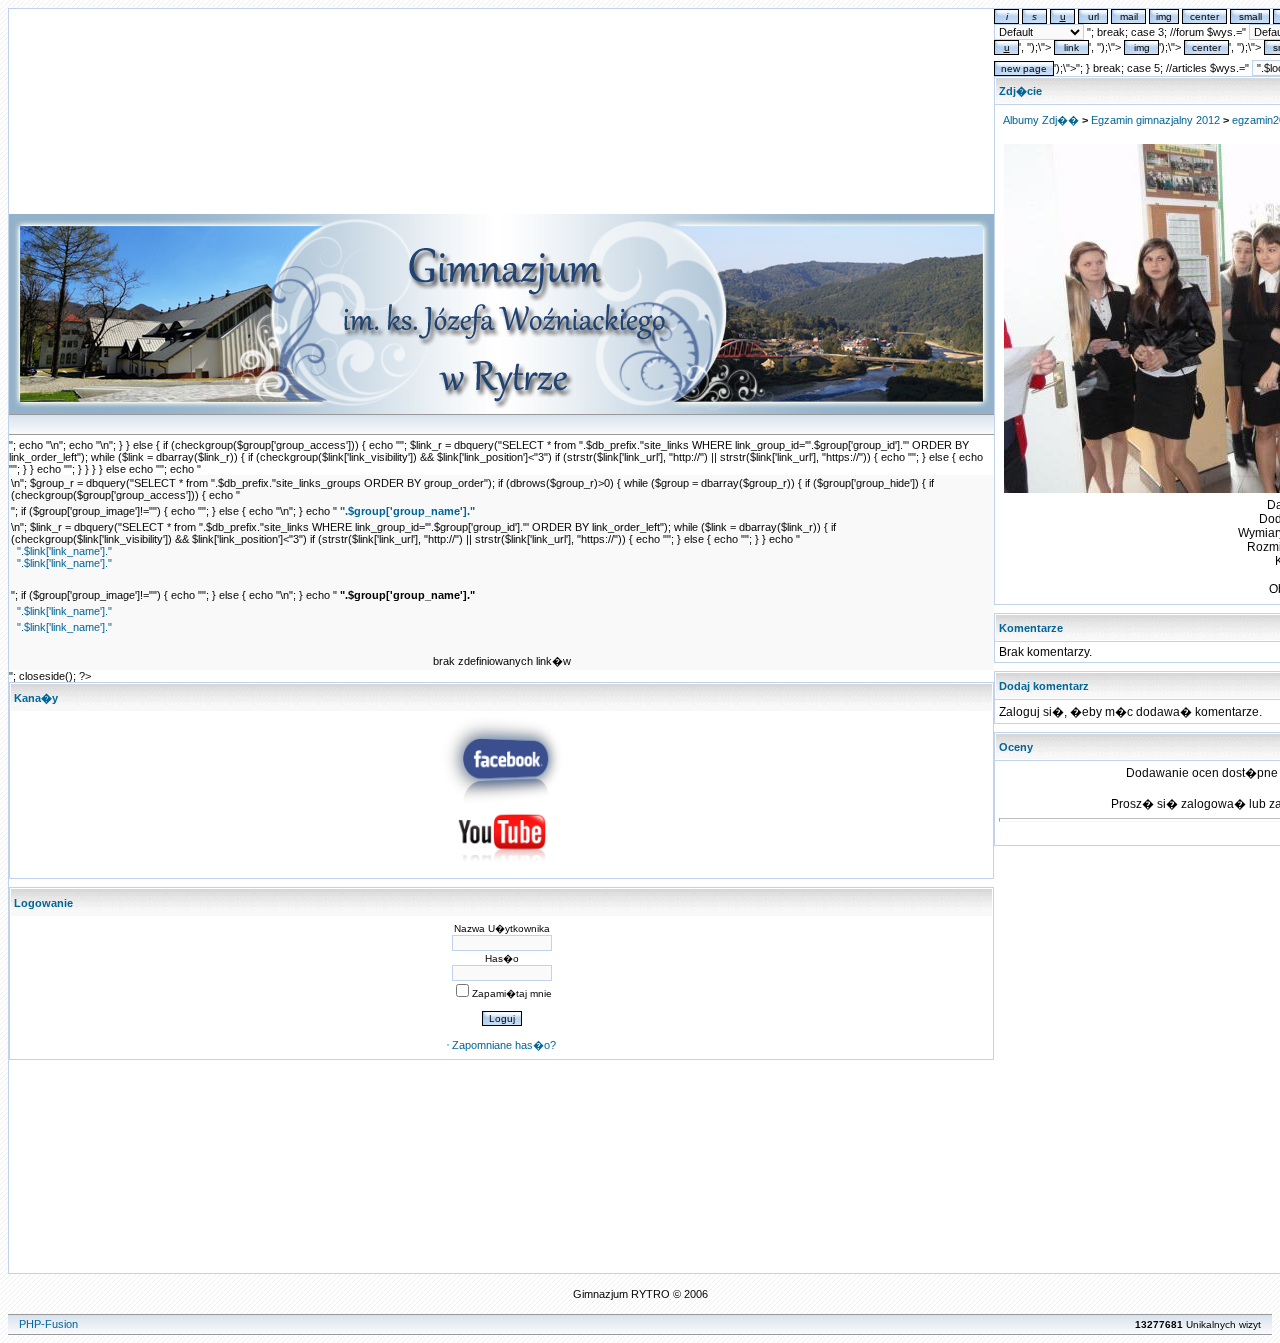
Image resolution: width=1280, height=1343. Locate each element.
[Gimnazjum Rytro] (502, 800)
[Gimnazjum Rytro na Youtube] (502, 867)
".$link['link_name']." (64, 551)
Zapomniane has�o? (504, 1045)
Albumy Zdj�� (1041, 120)
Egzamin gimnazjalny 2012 (1155, 120)
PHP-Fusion (48, 1324)
